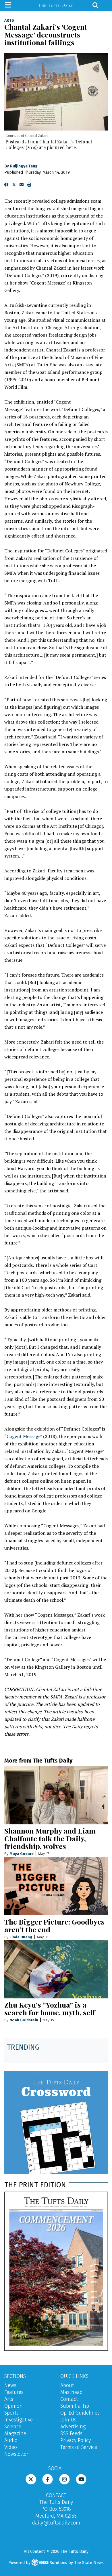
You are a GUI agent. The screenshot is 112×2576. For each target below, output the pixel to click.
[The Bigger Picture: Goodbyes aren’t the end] (56, 1886)
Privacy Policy (76, 2440)
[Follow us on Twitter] (31, 2479)
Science (13, 2427)
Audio (11, 2440)
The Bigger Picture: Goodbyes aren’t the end (54, 1925)
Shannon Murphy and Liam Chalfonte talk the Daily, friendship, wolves (50, 1838)
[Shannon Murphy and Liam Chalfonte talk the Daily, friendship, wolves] (56, 1795)
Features (14, 2392)
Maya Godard (22, 1854)
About (67, 2385)
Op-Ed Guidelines (80, 2413)
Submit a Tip (75, 2406)
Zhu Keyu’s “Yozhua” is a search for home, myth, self (50, 2008)
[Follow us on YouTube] (81, 2479)
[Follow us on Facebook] (48, 2479)
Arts (9, 21)
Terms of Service (79, 2447)
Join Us (68, 2420)
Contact (69, 2399)
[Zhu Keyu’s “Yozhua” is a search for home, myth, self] (56, 1969)
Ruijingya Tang (24, 166)
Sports (11, 2413)
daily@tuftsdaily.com (56, 2523)
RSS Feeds (71, 2433)
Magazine (15, 2433)
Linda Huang (21, 1937)
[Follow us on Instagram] (64, 2479)
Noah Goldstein (24, 2020)
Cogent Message (23, 1436)
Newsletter (16, 2454)
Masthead (72, 2392)
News (10, 2385)
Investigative (19, 2420)
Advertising (73, 2427)
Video (11, 2447)
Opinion (13, 2406)
